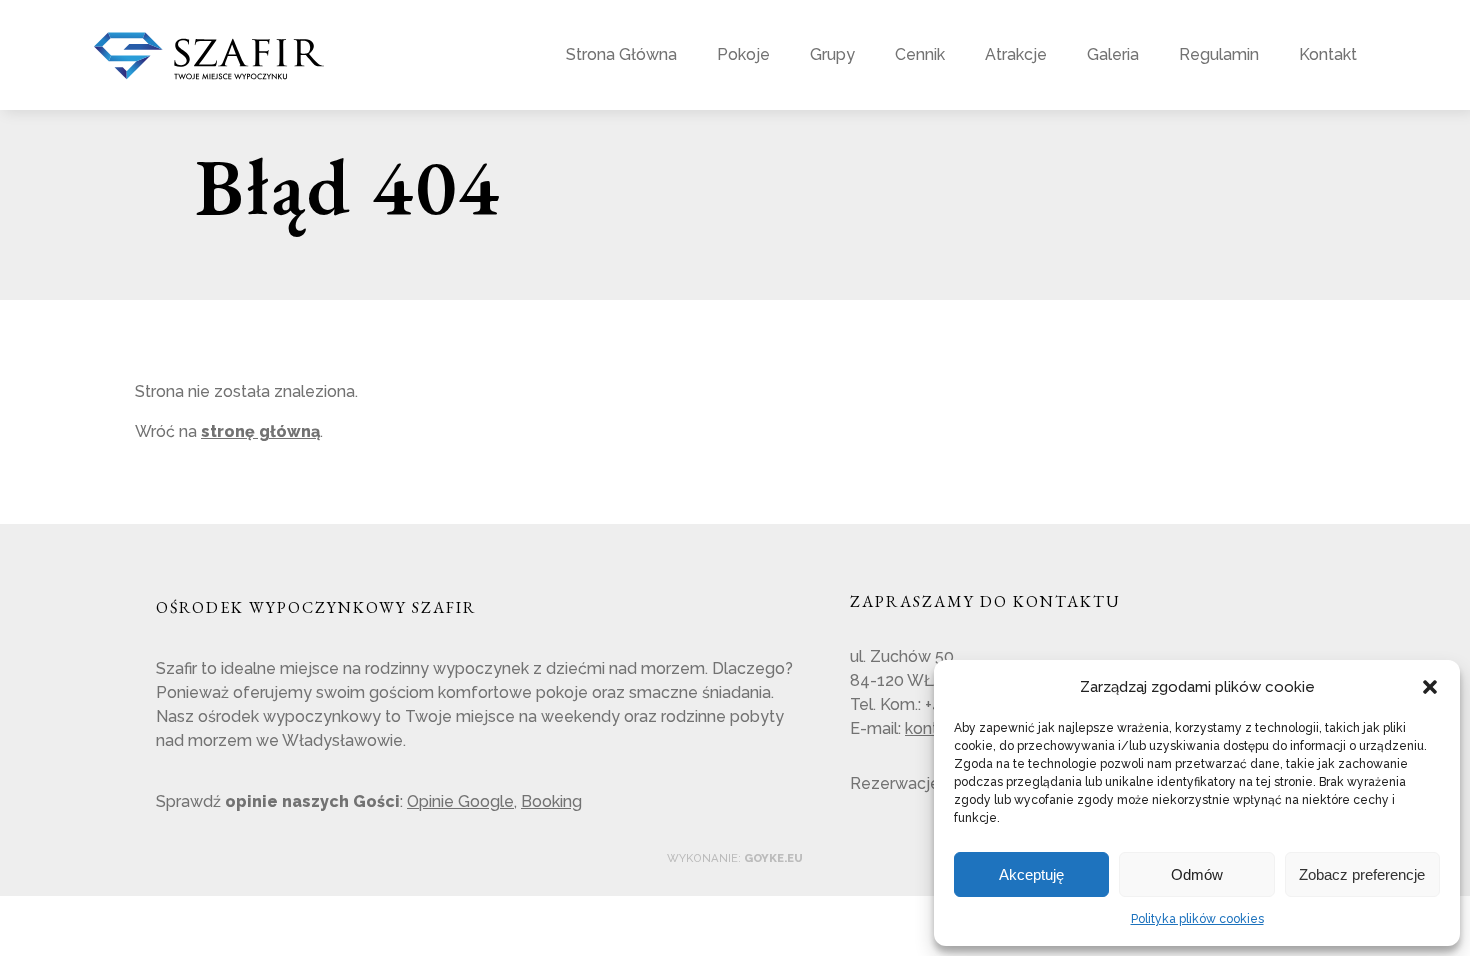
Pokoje (743, 54)
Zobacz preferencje (1362, 874)
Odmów (1197, 874)
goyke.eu (773, 858)
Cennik (920, 54)
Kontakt (1328, 54)
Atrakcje (1016, 54)
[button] (1430, 687)
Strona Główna (621, 54)
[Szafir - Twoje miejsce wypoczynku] (209, 70)
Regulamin (1219, 54)
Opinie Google (460, 801)
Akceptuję (1031, 874)
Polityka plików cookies (1197, 919)
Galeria (1113, 54)
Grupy (832, 54)
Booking (551, 801)
